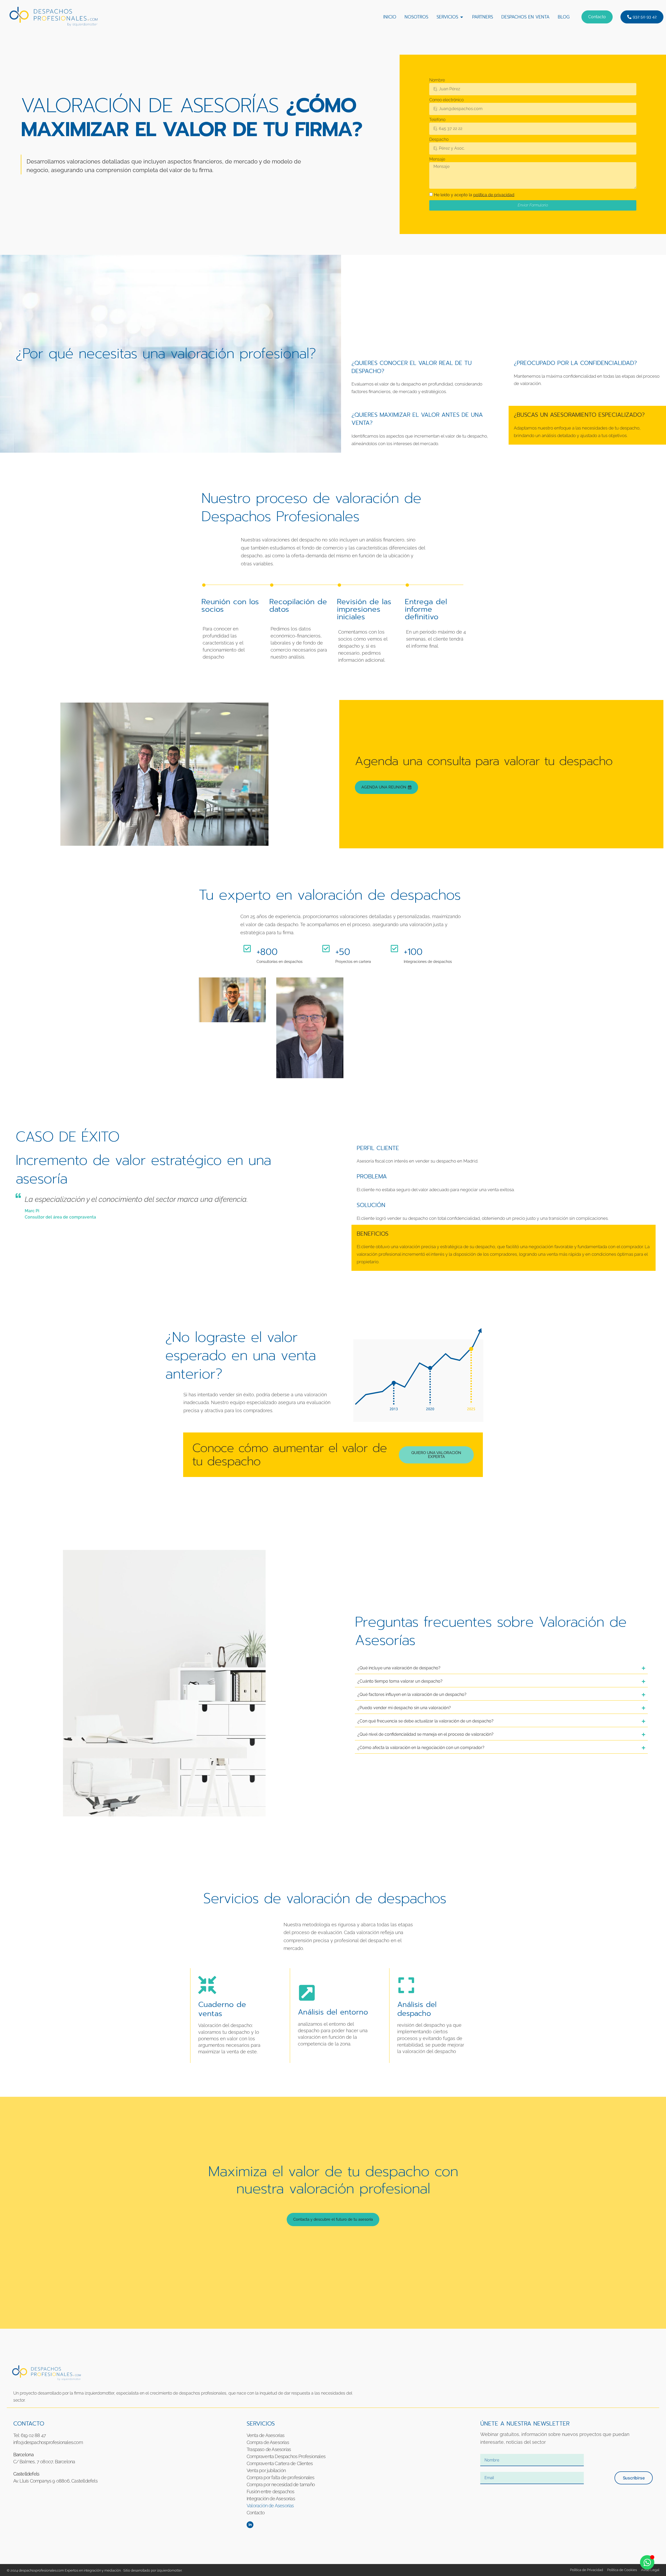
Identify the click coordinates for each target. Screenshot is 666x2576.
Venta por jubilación (266, 2470)
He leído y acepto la (474, 195)
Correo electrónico (446, 100)
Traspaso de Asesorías (269, 2449)
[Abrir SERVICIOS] (462, 17)
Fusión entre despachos (270, 2492)
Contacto (256, 2513)
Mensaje (437, 159)
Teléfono (437, 120)
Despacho (439, 140)
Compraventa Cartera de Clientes (280, 2463)
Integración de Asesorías (271, 2499)
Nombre (437, 80)
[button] (642, 17)
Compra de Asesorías (268, 2442)
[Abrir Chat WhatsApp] (647, 2562)
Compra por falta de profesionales (281, 2477)
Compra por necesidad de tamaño (281, 2485)
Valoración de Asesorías (270, 2506)
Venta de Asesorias (266, 2435)
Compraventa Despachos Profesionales (286, 2456)
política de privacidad (494, 195)
